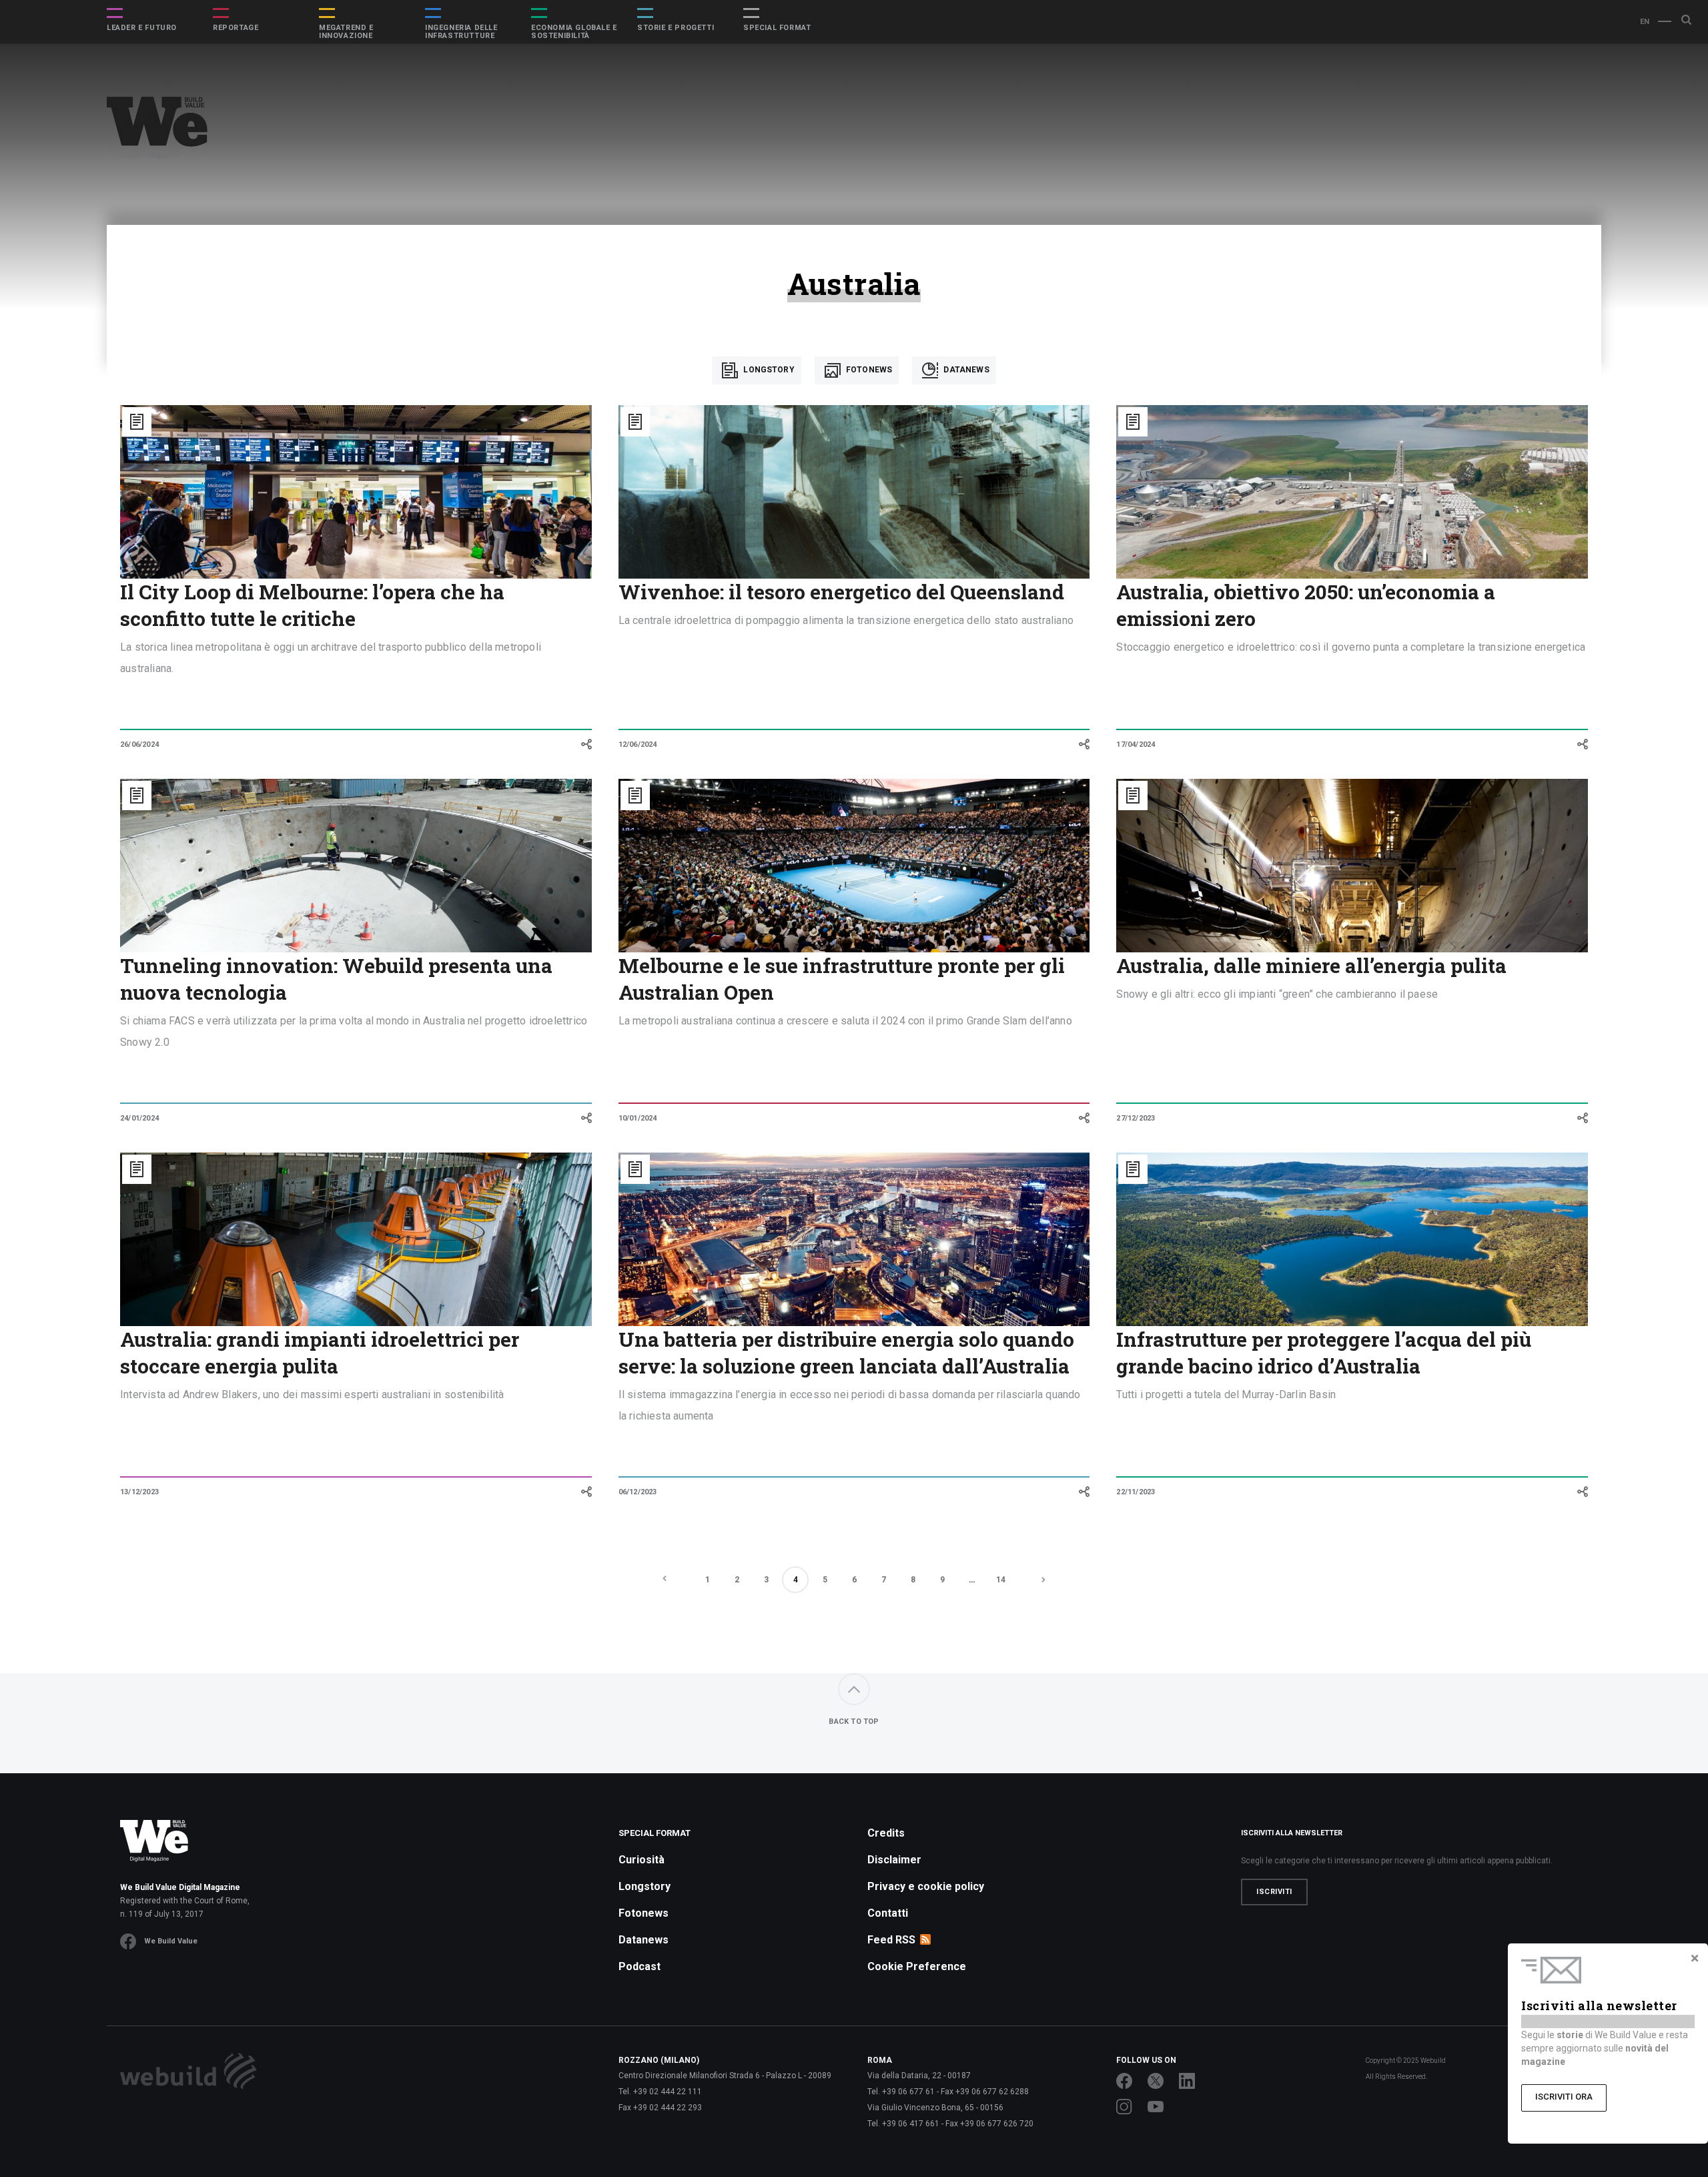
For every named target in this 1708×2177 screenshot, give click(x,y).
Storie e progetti (676, 28)
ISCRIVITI (1274, 1892)
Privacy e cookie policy (926, 1886)
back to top (854, 1722)
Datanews (965, 370)
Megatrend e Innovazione (346, 32)
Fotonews (868, 370)
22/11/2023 (1136, 1492)
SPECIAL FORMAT (777, 28)
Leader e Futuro (142, 28)
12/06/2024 (638, 744)
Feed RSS (891, 1940)
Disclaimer (894, 1860)
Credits (886, 1833)
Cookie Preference (917, 1966)
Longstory (768, 370)
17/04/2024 (1136, 744)
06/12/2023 (638, 1492)
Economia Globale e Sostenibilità (574, 32)
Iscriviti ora (1564, 2097)
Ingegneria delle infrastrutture (461, 32)
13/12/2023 (139, 1492)
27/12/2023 (1136, 1118)
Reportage (236, 28)
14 (1001, 1580)
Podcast (639, 1966)
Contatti (888, 1913)
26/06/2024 (139, 744)
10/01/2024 (638, 1118)
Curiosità (642, 1860)
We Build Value (171, 1941)
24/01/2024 (139, 1118)
